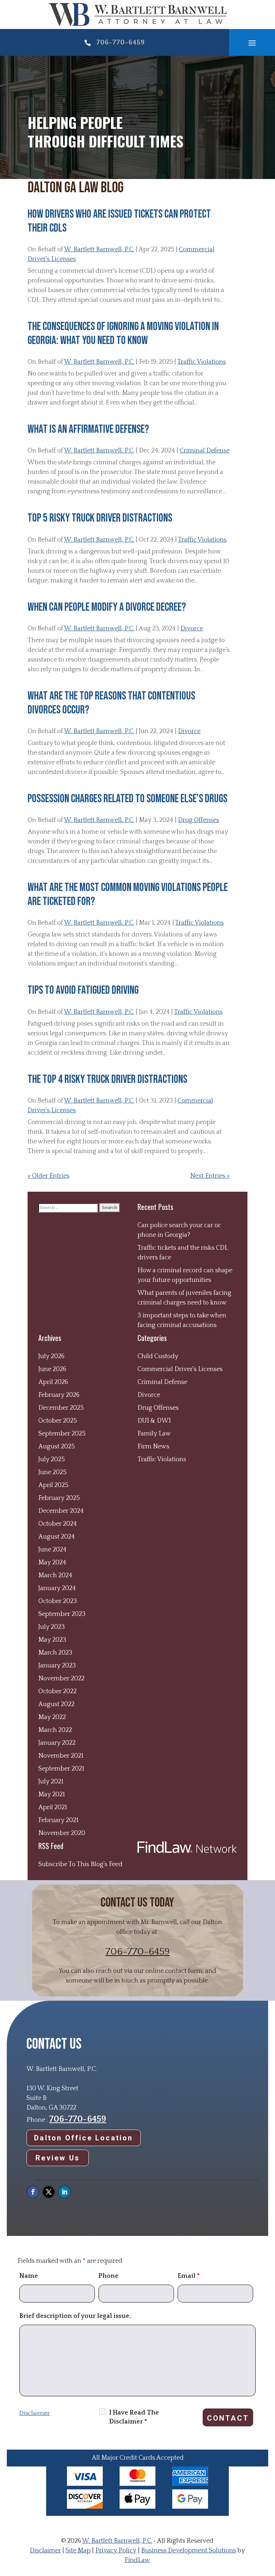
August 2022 (56, 1704)
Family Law (154, 1434)
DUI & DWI (154, 1421)
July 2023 (52, 1627)
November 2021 (61, 1756)
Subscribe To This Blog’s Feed (80, 1864)
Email (189, 2276)
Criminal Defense (205, 451)
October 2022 (57, 1691)
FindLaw (137, 2560)
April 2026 (53, 1382)
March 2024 (55, 1575)
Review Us (58, 2158)
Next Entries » (210, 1176)
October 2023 (58, 1601)
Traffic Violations (202, 362)
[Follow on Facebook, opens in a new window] (33, 2192)
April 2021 (53, 1807)
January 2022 (57, 1743)
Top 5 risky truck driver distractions (100, 518)
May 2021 (52, 1795)
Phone (108, 2276)
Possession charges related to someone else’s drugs (127, 799)
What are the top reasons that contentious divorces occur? (111, 703)
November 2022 (61, 1679)
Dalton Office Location (83, 2138)
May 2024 (52, 1563)
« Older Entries (49, 1176)
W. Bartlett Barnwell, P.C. (99, 250)
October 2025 (58, 1421)
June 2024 (52, 1550)
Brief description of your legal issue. (75, 2316)
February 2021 (58, 1820)
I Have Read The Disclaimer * (134, 2417)
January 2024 (57, 1588)
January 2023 (57, 1666)
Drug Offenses (199, 820)
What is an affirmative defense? (88, 429)
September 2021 (61, 1769)
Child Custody (158, 1356)
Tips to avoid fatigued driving (83, 990)
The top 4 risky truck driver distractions (107, 1079)
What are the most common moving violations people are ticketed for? (128, 894)
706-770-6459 (120, 42)
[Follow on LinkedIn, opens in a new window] (64, 2192)
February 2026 (59, 1395)
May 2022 (52, 1717)
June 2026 (52, 1369)
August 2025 (57, 1447)
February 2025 (59, 1498)
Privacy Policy (116, 2551)
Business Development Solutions (189, 2551)
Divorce (192, 629)
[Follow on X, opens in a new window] (49, 2192)
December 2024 (61, 1511)
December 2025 (61, 1408)
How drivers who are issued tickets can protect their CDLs (119, 221)
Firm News (153, 1447)
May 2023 (52, 1640)
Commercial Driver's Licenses (180, 1369)
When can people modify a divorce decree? (107, 607)
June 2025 (52, 1472)
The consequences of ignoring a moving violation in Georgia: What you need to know (123, 333)
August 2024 (57, 1537)
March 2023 (55, 1653)
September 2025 (62, 1434)
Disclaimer (35, 2413)
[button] (252, 43)
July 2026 (51, 1356)
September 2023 (62, 1614)
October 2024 (58, 1524)
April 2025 (53, 1485)
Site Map (78, 2551)
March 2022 (55, 1730)
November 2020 (62, 1833)
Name (29, 2276)
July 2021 (51, 1782)
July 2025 (52, 1459)
